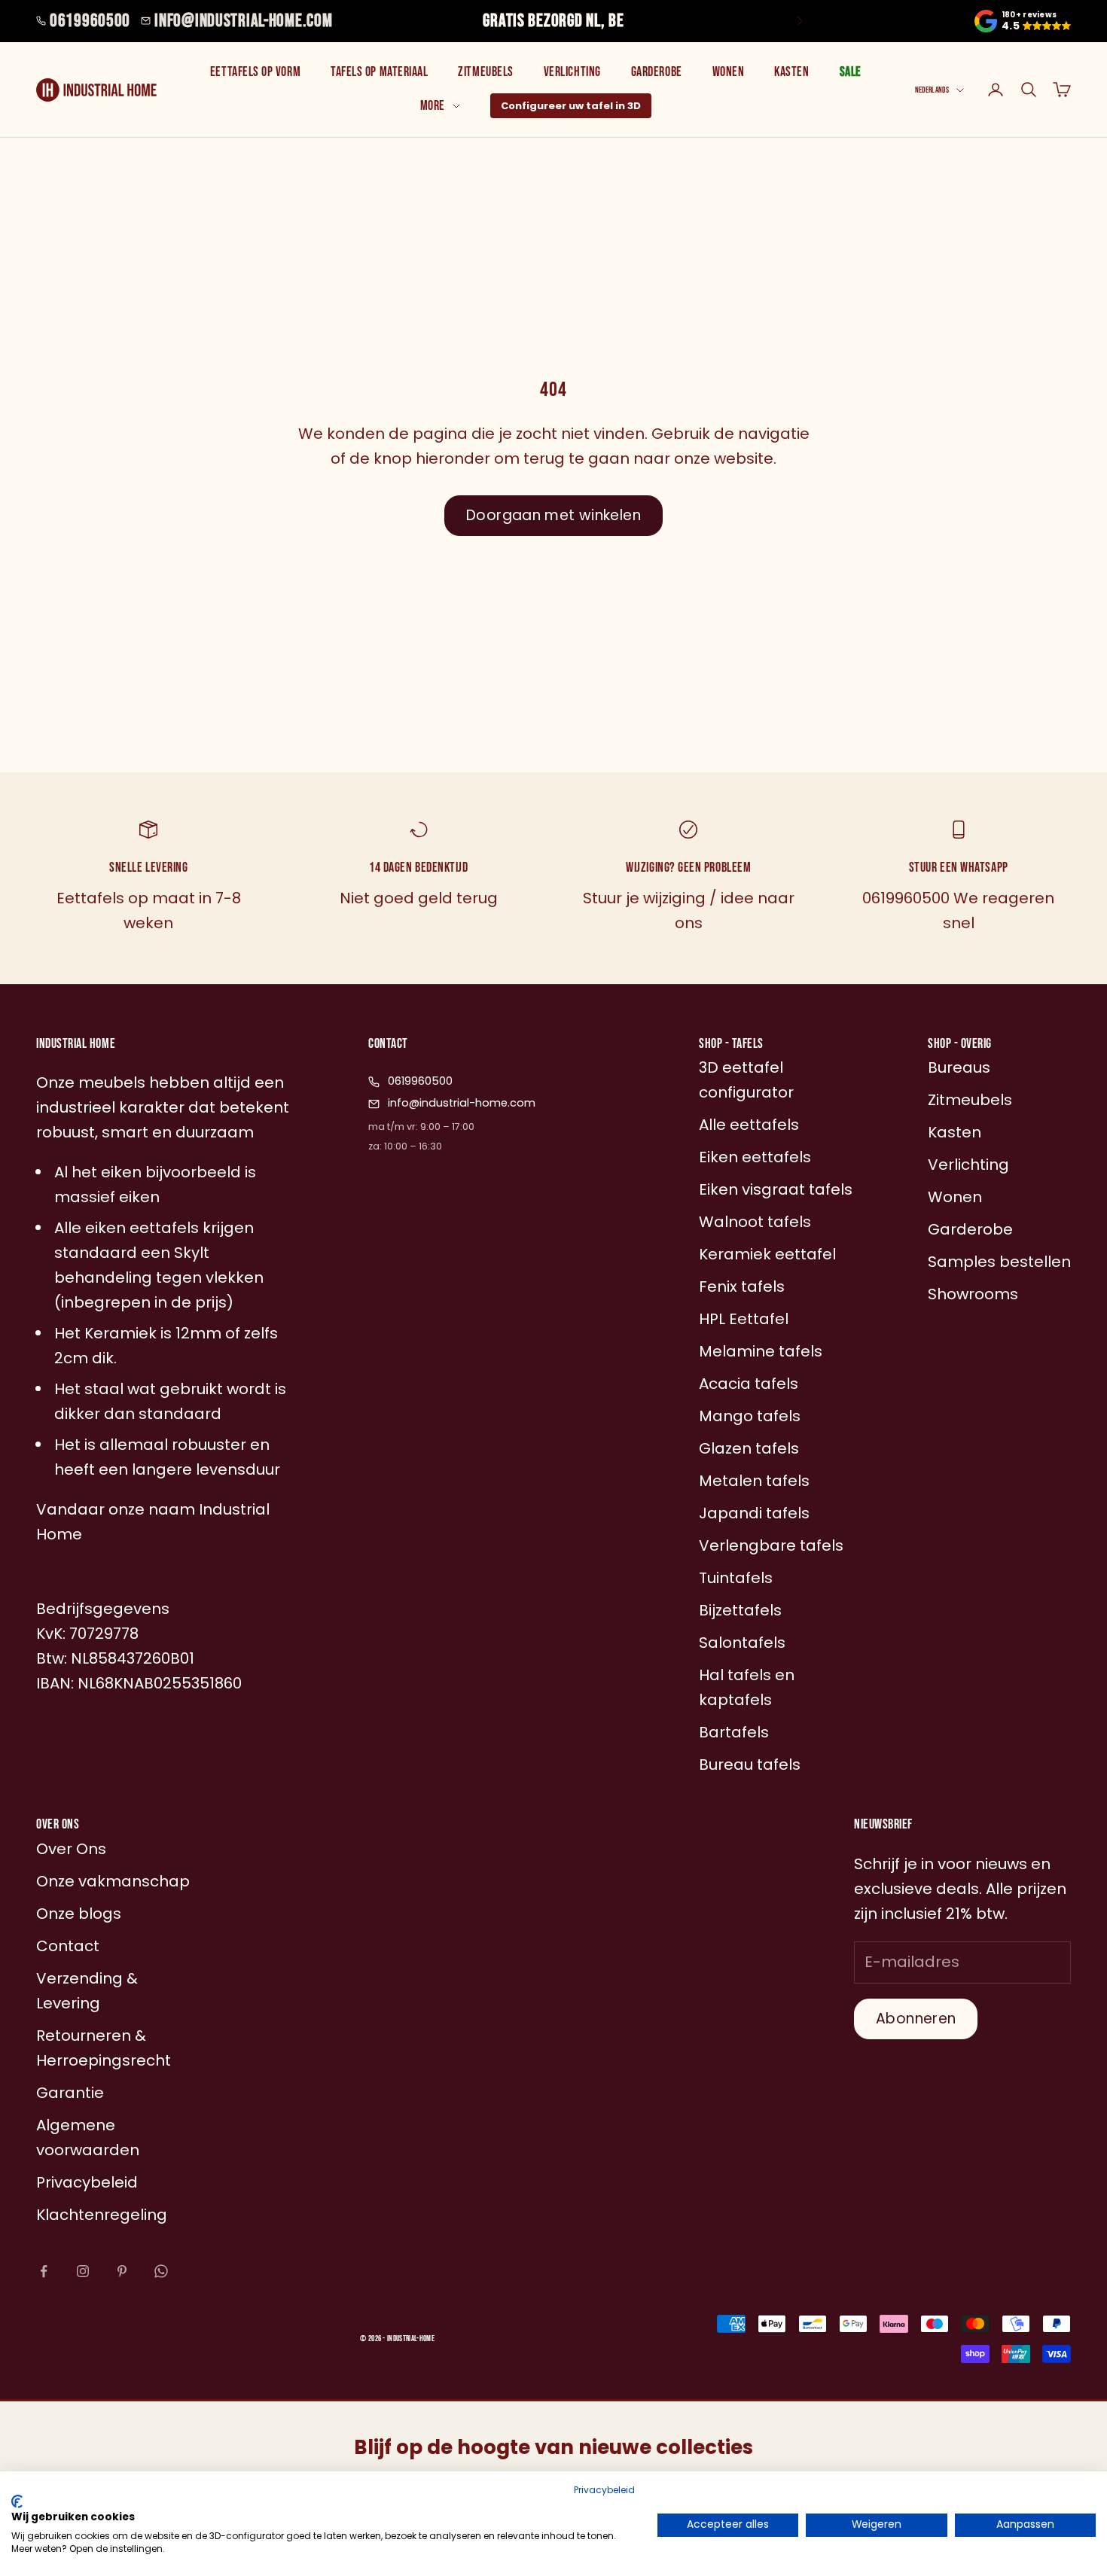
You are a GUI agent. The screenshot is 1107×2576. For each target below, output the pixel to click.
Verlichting (572, 72)
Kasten (791, 72)
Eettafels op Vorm (255, 72)
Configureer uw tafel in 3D (571, 106)
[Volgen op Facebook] (44, 2271)
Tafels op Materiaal (379, 72)
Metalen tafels (754, 1481)
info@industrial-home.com (243, 21)
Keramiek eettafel (767, 1254)
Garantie (70, 2093)
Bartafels (734, 1732)
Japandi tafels (754, 1513)
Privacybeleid (604, 2490)
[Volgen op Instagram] (83, 2271)
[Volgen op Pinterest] (122, 2271)
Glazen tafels (749, 1448)
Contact (68, 1946)
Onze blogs (79, 1914)
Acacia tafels (749, 1384)
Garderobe (657, 72)
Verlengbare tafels (771, 1545)
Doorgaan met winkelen (553, 515)
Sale (851, 72)
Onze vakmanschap (113, 1881)
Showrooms (973, 1294)
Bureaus (959, 1067)
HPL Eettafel (744, 1319)
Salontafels (742, 1643)
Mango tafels (750, 1416)
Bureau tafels (750, 1765)
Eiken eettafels (755, 1157)
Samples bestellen (999, 1262)
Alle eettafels (749, 1125)
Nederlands (932, 90)
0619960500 (90, 21)
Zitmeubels (485, 72)
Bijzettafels (740, 1610)
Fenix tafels (742, 1286)
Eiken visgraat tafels (776, 1189)
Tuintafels (736, 1578)
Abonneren (916, 2019)
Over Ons (71, 1849)
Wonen (729, 72)
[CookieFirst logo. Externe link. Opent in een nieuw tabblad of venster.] (17, 2501)
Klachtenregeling (102, 2215)
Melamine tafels (761, 1351)
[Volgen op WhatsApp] (161, 2271)
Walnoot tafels (755, 1222)
